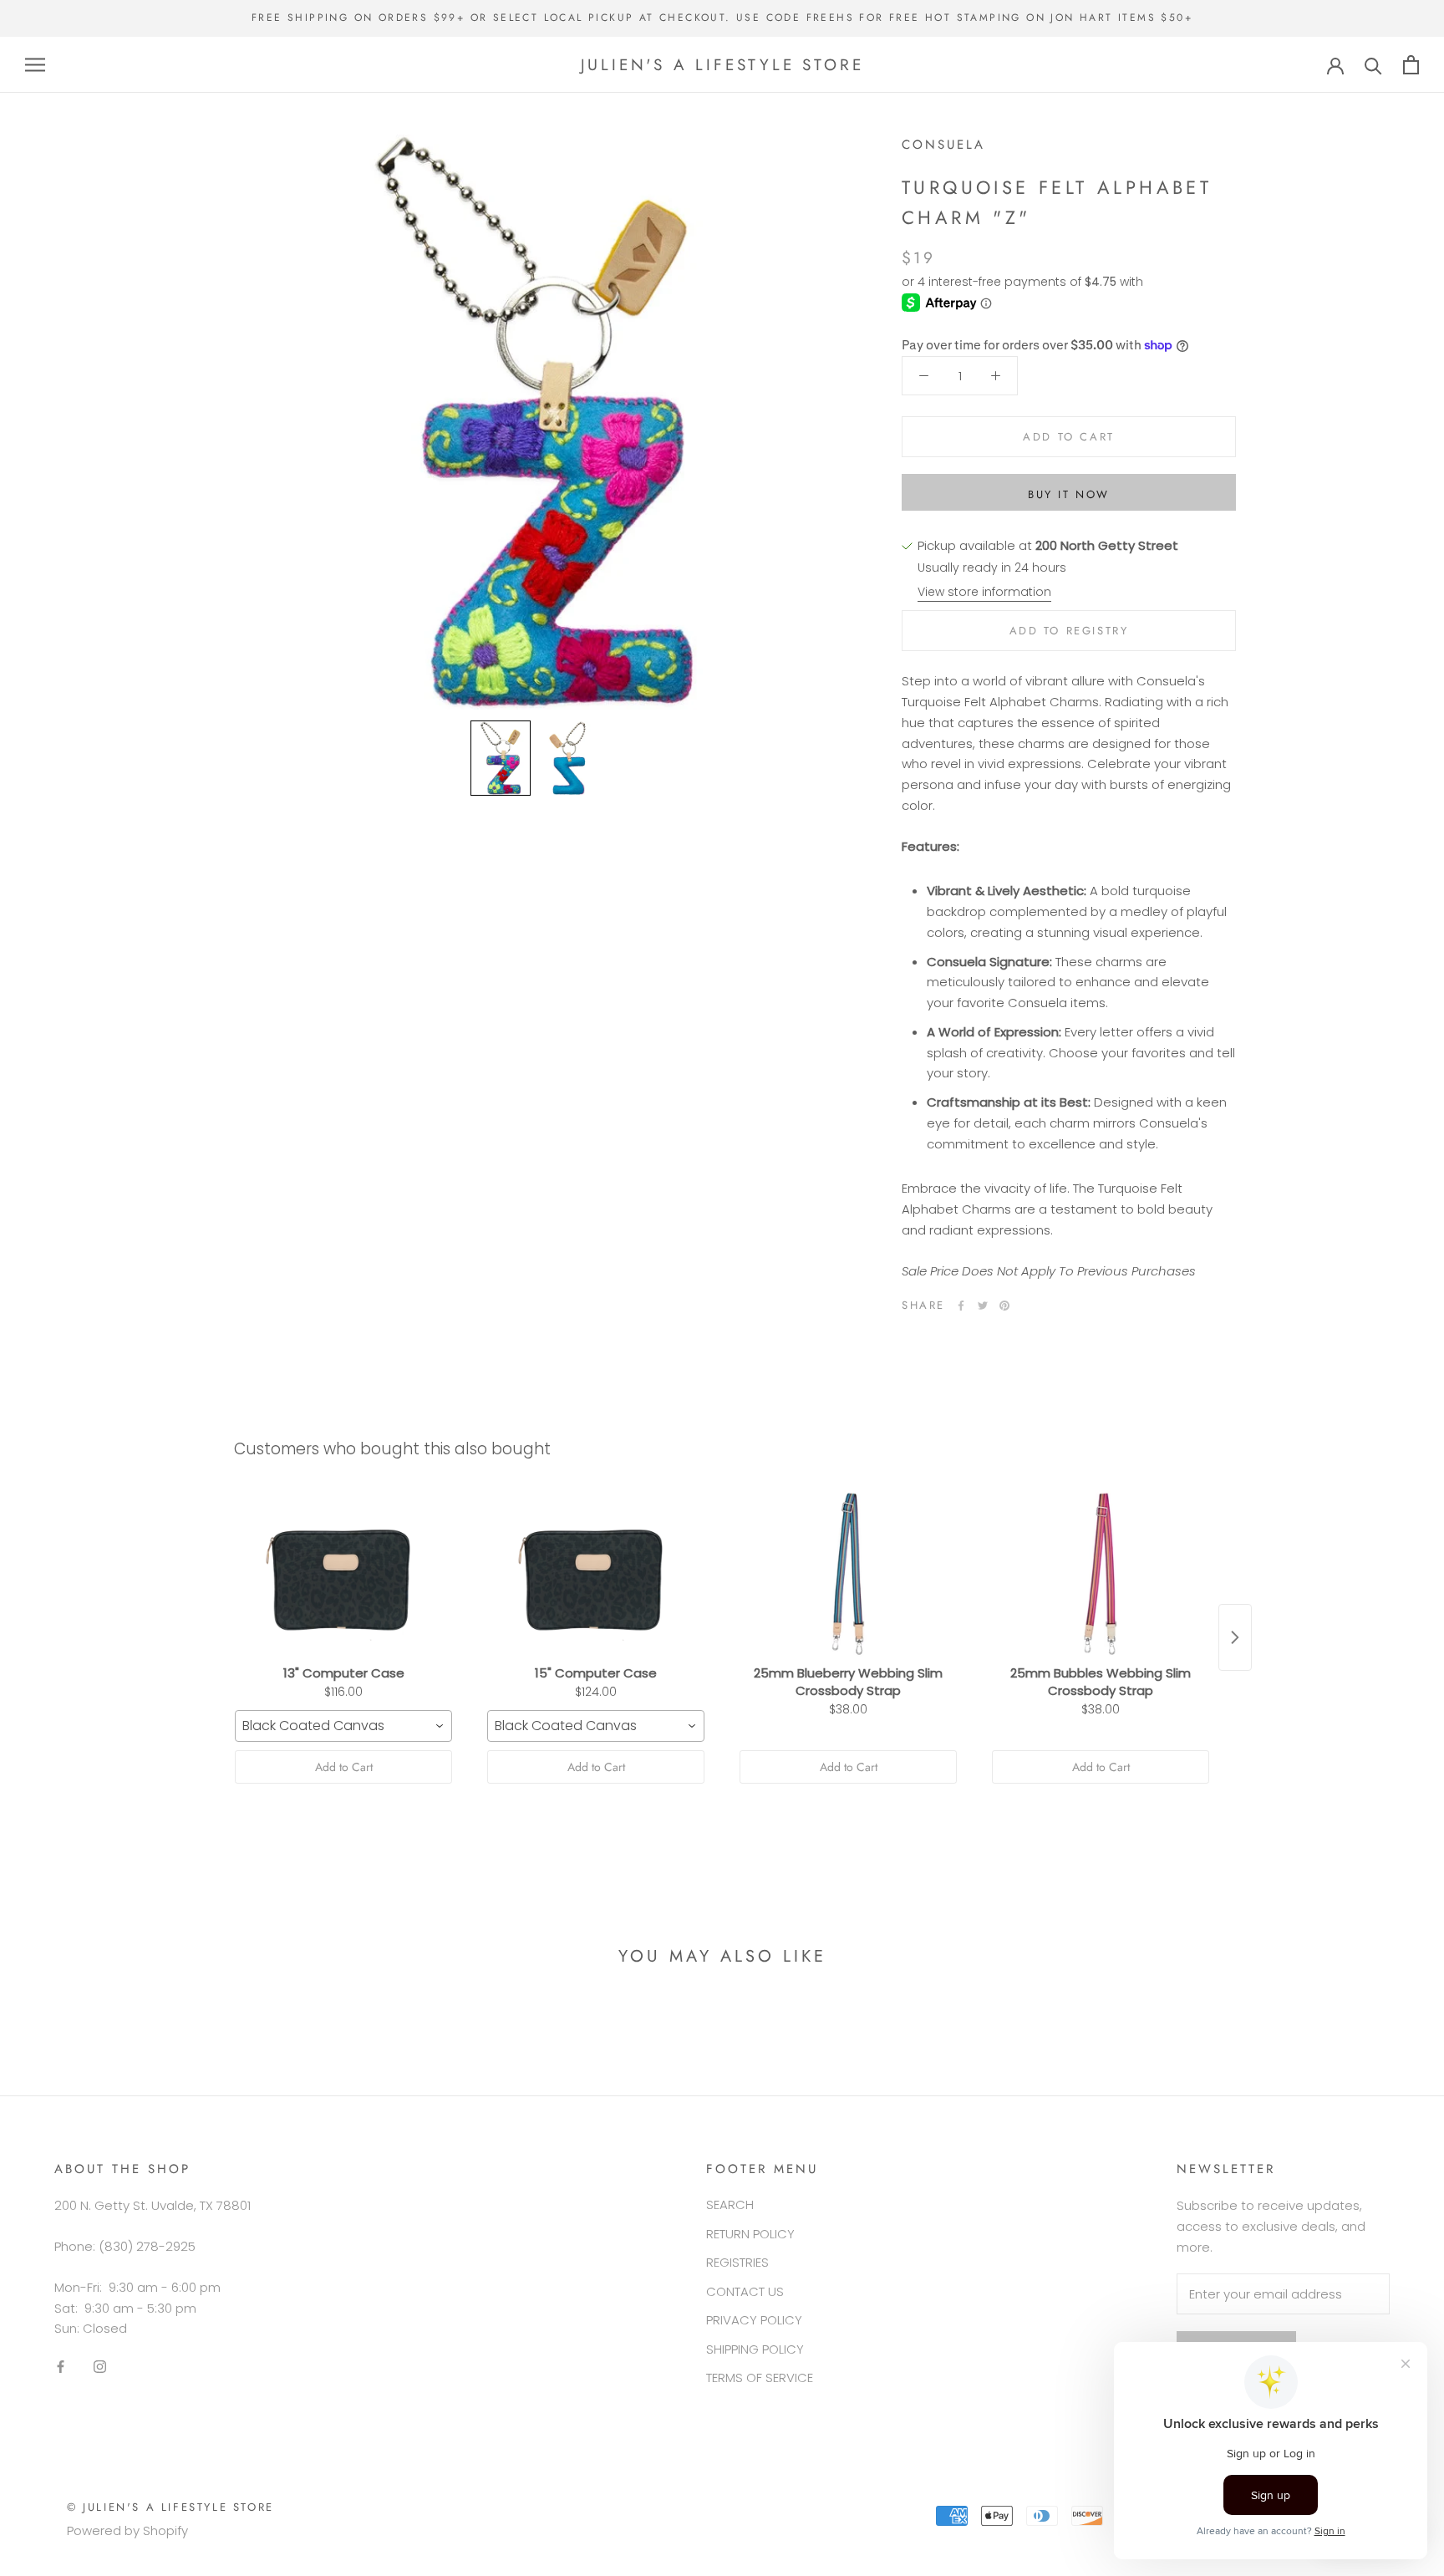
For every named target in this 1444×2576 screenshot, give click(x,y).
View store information (984, 592)
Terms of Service (760, 2377)
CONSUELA (943, 145)
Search (730, 2204)
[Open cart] (1411, 65)
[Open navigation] (35, 65)
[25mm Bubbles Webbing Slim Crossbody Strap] (1101, 1574)
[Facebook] (961, 1306)
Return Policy (750, 2234)
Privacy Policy (754, 2320)
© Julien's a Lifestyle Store (170, 2507)
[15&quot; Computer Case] (596, 1574)
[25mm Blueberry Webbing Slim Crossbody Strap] (848, 1574)
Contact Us (745, 2291)
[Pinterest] (1004, 1306)
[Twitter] (983, 1306)
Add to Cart (344, 1767)
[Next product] (1235, 1637)
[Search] (1373, 65)
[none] (501, 758)
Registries (737, 2262)
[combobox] (343, 1726)
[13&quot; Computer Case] (343, 1574)
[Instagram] (100, 2367)
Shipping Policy (755, 2349)
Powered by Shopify (127, 2530)
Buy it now (1069, 494)
